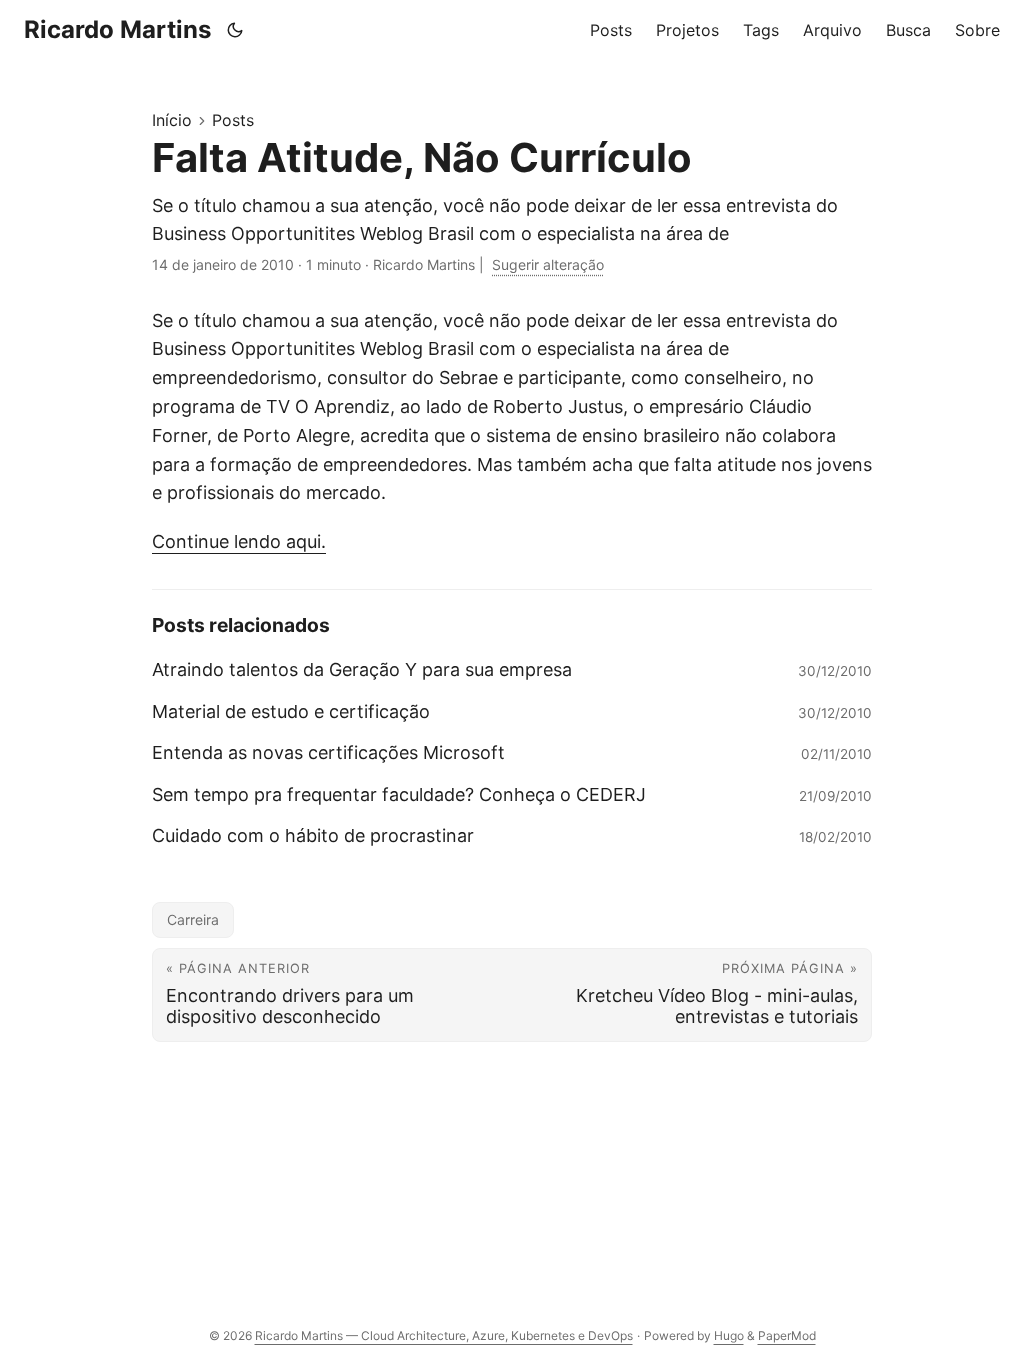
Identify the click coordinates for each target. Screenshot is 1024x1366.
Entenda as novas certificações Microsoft (328, 752)
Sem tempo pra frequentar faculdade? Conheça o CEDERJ (399, 794)
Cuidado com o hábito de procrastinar (313, 835)
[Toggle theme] (235, 30)
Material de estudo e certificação (291, 711)
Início (172, 120)
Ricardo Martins (117, 29)
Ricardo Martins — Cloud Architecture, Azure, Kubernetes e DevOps (444, 1335)
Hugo (729, 1335)
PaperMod (787, 1335)
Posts (233, 120)
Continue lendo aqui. (239, 541)
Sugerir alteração (548, 264)
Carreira (193, 919)
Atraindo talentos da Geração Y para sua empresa (362, 669)
